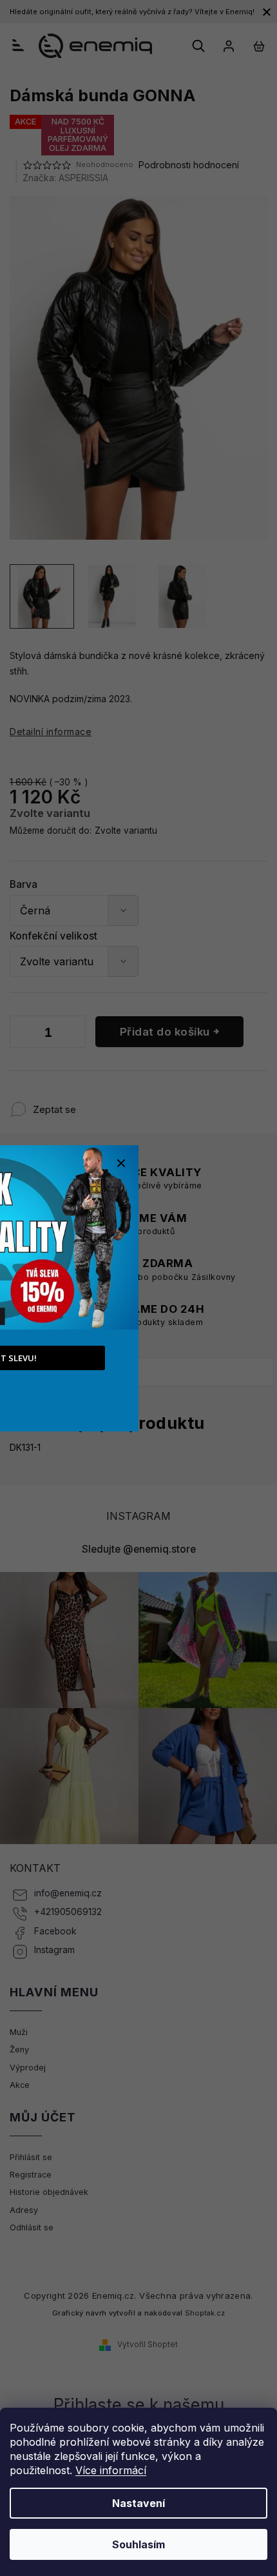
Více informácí (111, 2470)
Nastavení (138, 2503)
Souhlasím (138, 2544)
